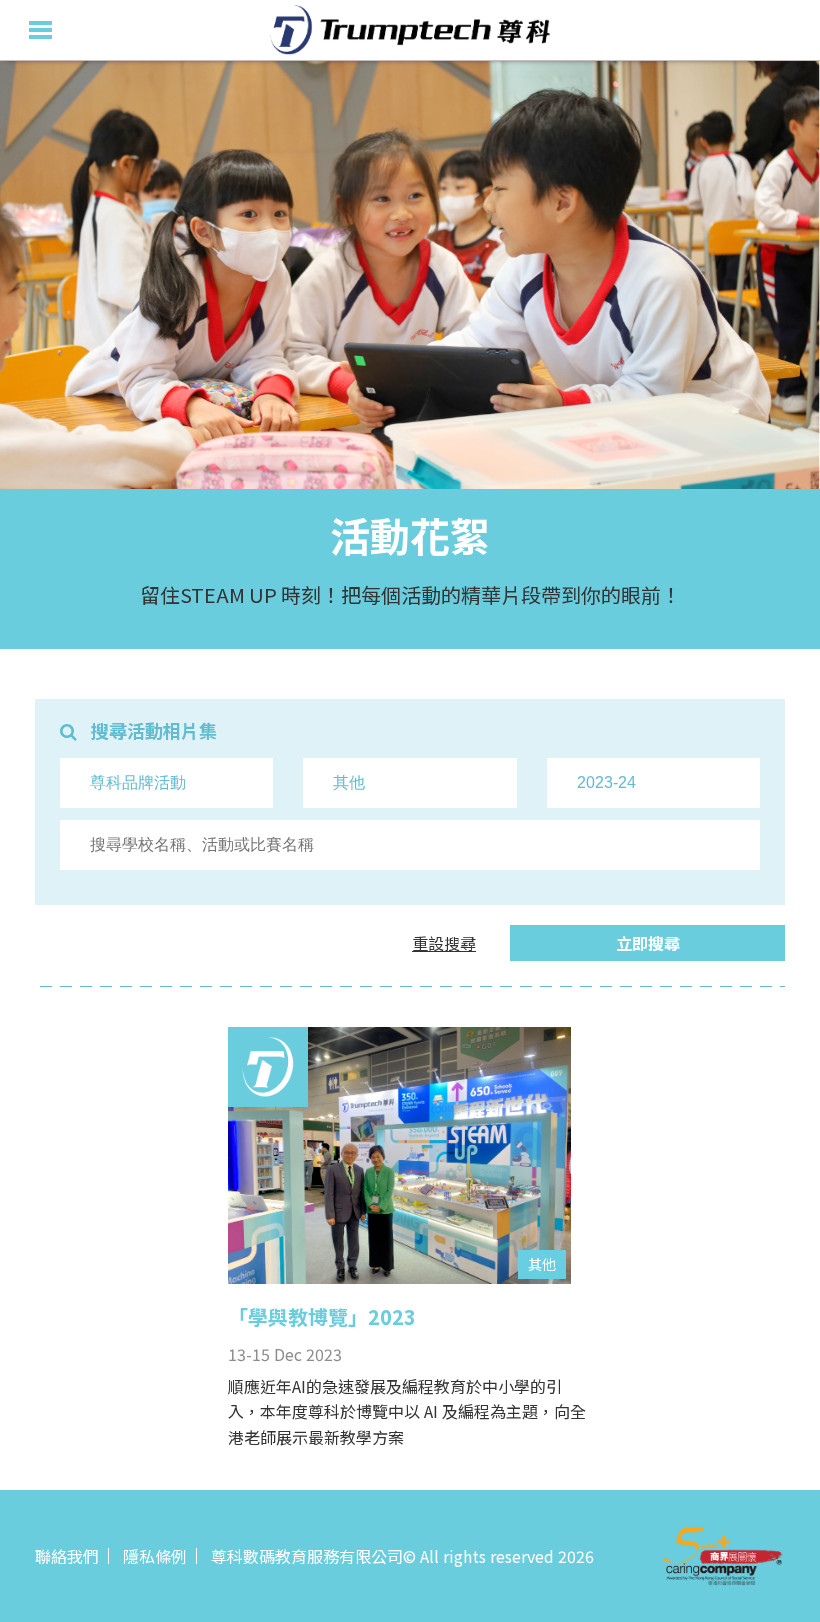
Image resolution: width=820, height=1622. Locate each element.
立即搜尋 (648, 943)
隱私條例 (155, 1556)
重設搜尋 (444, 943)
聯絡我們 (67, 1556)
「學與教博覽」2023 (322, 1317)
